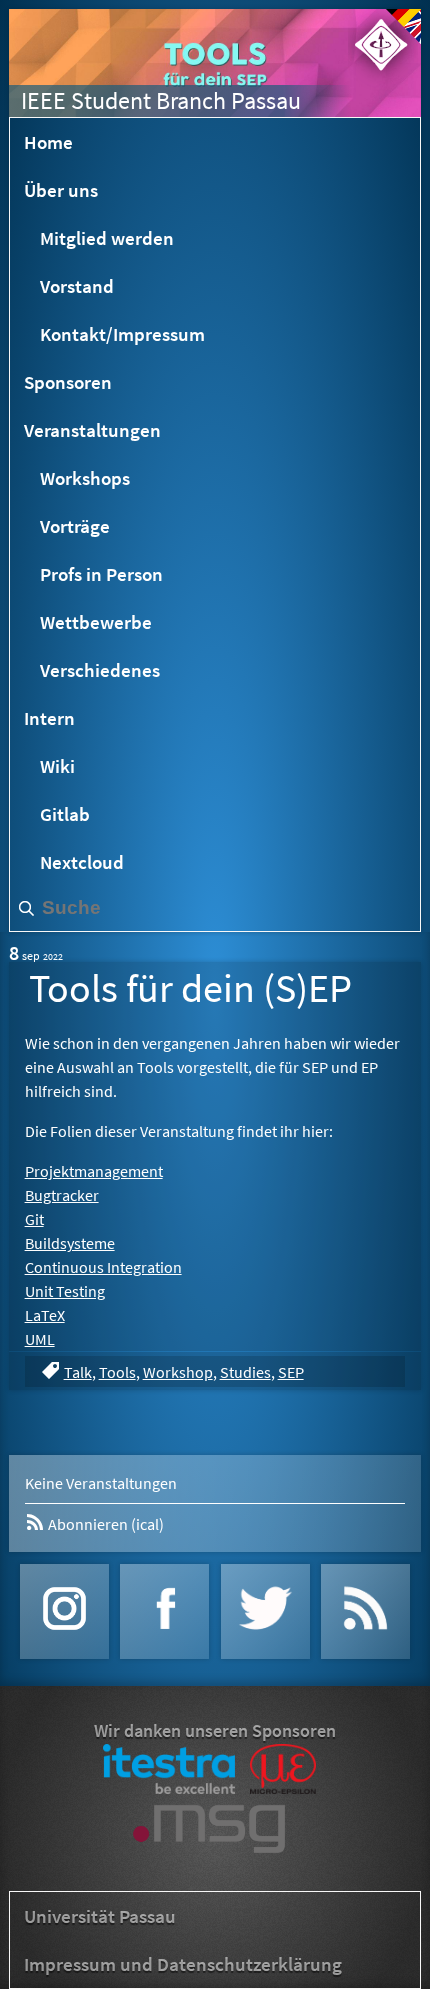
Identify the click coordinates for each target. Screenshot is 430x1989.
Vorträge (75, 526)
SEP (291, 1372)
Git (34, 1219)
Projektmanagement (94, 1171)
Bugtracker (62, 1195)
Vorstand (77, 286)
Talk (78, 1372)
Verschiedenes (100, 670)
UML (40, 1339)
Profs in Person (101, 574)
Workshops (85, 478)
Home (48, 142)
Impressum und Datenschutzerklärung (183, 1964)
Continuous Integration (103, 1267)
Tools (117, 1372)
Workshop (178, 1372)
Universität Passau (100, 1916)
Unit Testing (65, 1291)
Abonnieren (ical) (104, 1524)
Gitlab (65, 814)
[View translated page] (403, 26)
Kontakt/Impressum (122, 334)
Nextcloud (82, 862)
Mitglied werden (107, 238)
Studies (245, 1372)
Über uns (61, 190)
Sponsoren (68, 382)
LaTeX (45, 1315)
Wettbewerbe (96, 622)
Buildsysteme (70, 1243)
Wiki (57, 766)
